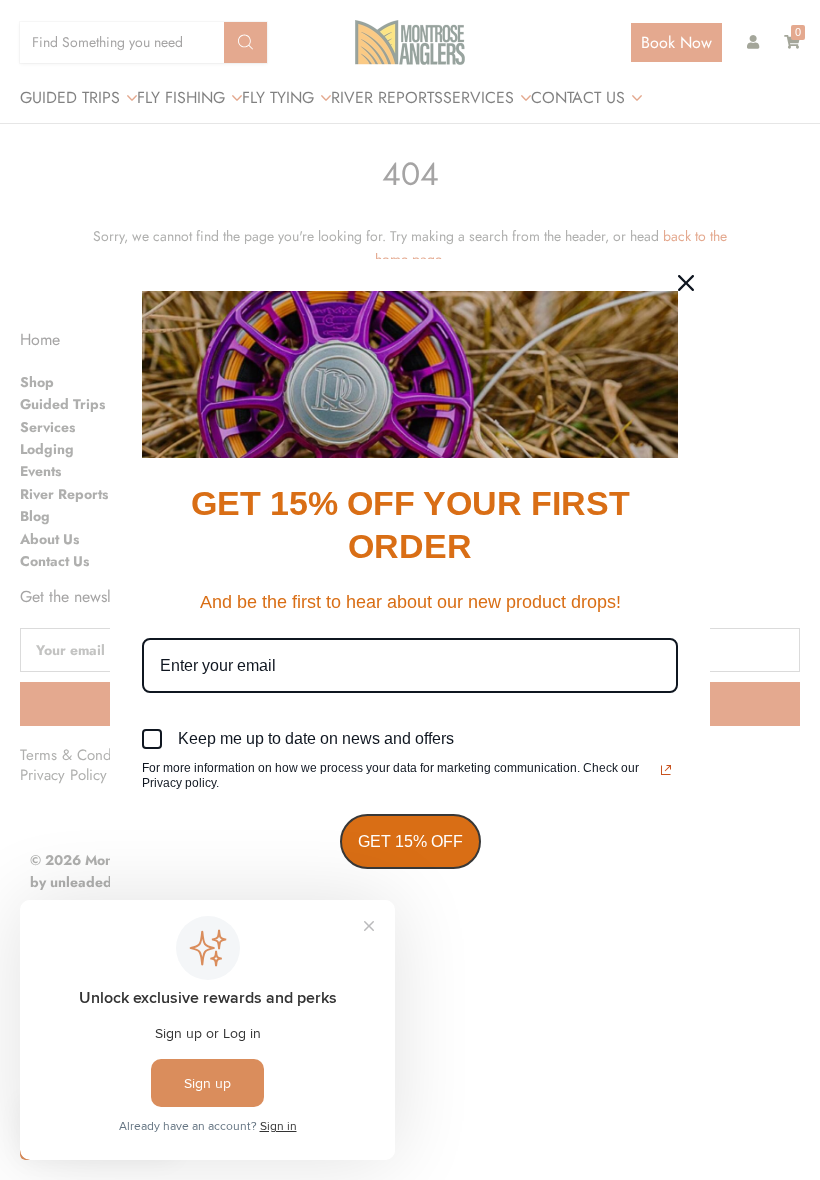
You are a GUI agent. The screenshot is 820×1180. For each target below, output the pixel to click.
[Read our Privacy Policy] (666, 770)
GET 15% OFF (410, 841)
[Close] (686, 283)
